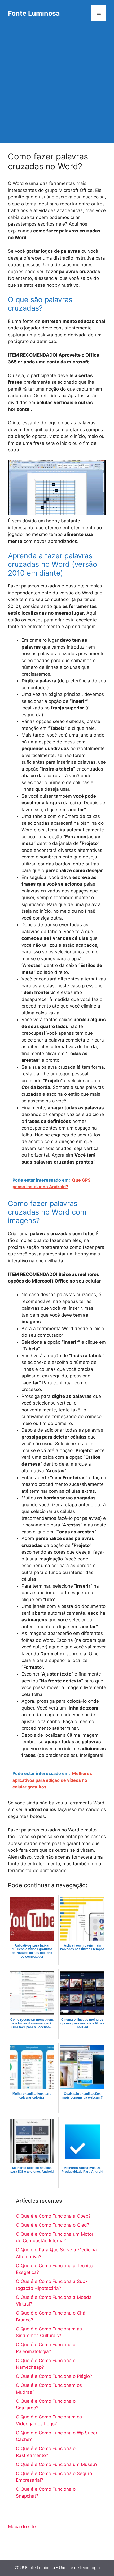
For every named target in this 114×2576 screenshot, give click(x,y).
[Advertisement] (57, 86)
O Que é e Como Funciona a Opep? (53, 2216)
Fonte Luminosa (34, 13)
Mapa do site (22, 2527)
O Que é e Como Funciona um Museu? (57, 2464)
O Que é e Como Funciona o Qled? (53, 2225)
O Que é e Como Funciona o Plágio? (54, 2376)
